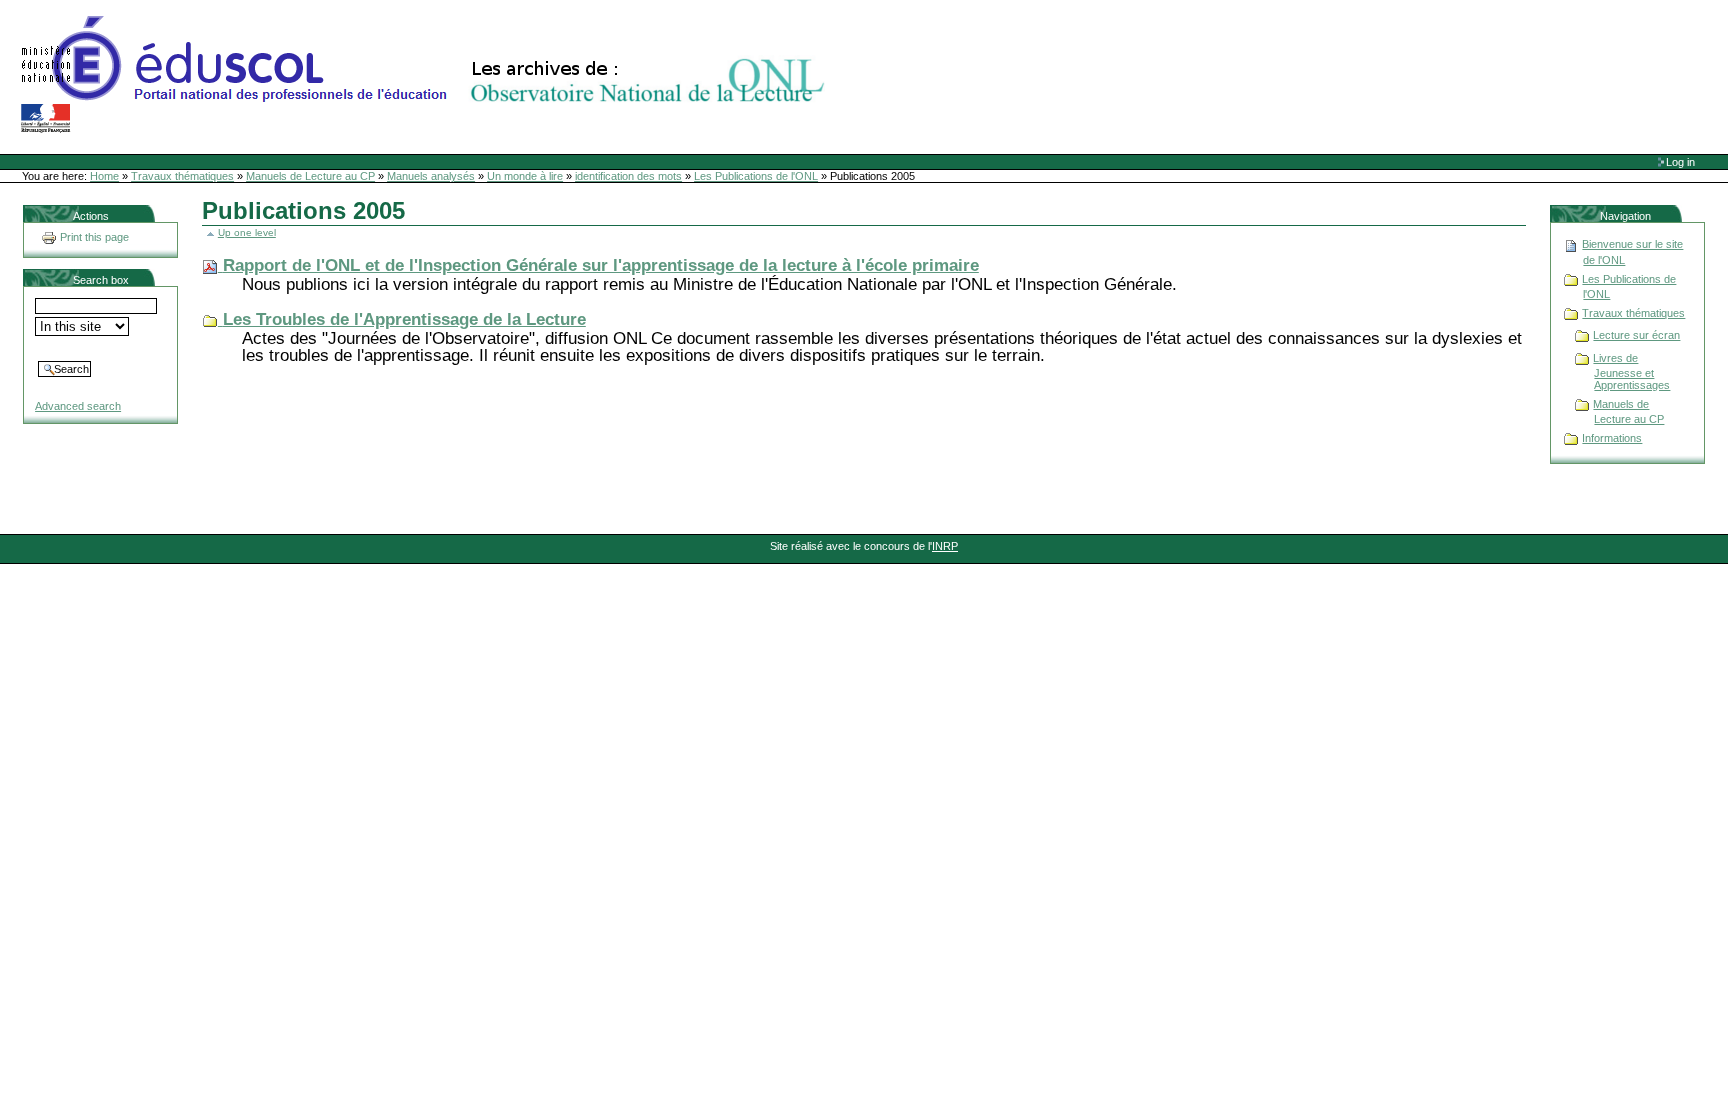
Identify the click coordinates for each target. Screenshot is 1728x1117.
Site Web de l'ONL (427, 75)
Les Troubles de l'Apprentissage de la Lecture (404, 319)
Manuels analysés (431, 176)
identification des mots (628, 176)
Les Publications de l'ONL (756, 176)
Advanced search (78, 406)
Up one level (247, 232)
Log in (1680, 162)
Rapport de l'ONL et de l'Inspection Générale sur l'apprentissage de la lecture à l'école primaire (601, 265)
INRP (945, 546)
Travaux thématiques (182, 176)
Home (104, 176)
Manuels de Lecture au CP (310, 176)
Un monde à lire (525, 176)
